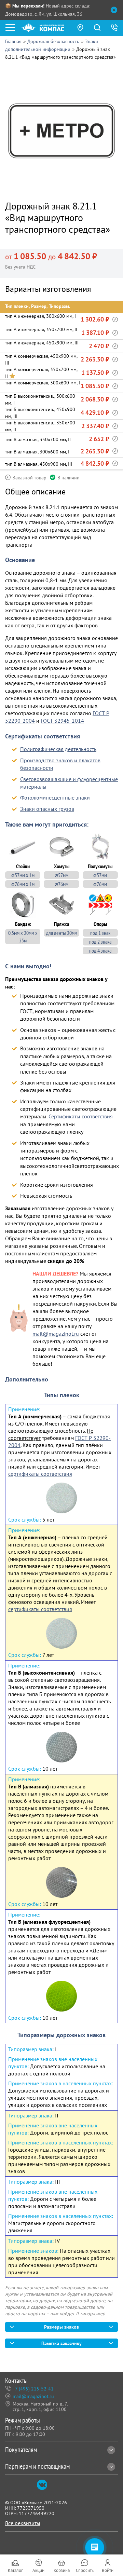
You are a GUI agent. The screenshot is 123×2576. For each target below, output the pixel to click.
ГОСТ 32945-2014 (62, 721)
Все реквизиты (23, 2523)
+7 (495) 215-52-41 (33, 2389)
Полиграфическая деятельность (58, 749)
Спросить (85, 2570)
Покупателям (21, 2450)
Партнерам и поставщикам (37, 2466)
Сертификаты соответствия (81, 1116)
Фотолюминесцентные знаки (55, 798)
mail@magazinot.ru (56, 1334)
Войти (108, 2570)
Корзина (62, 2570)
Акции (38, 2570)
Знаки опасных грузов (47, 809)
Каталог (15, 2570)
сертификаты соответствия (40, 1474)
